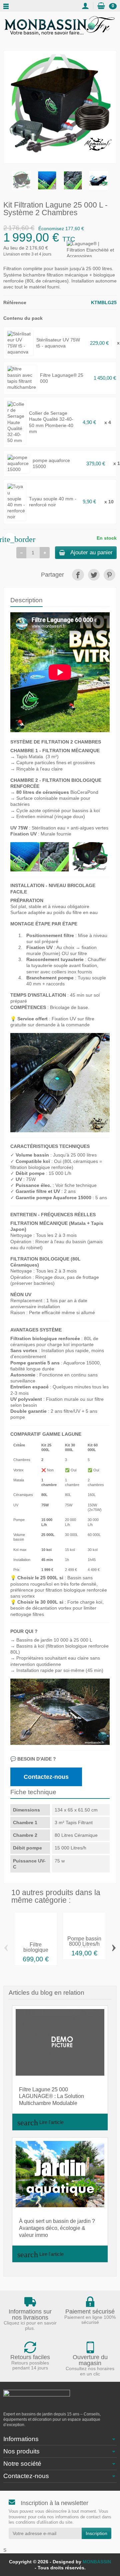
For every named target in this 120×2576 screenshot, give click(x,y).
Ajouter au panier (91, 552)
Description (26, 600)
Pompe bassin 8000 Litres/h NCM (84, 1944)
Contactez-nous (46, 1777)
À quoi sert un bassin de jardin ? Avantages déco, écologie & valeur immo (57, 2228)
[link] (78, 575)
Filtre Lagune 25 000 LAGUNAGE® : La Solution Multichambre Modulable (51, 2096)
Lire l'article (40, 2123)
